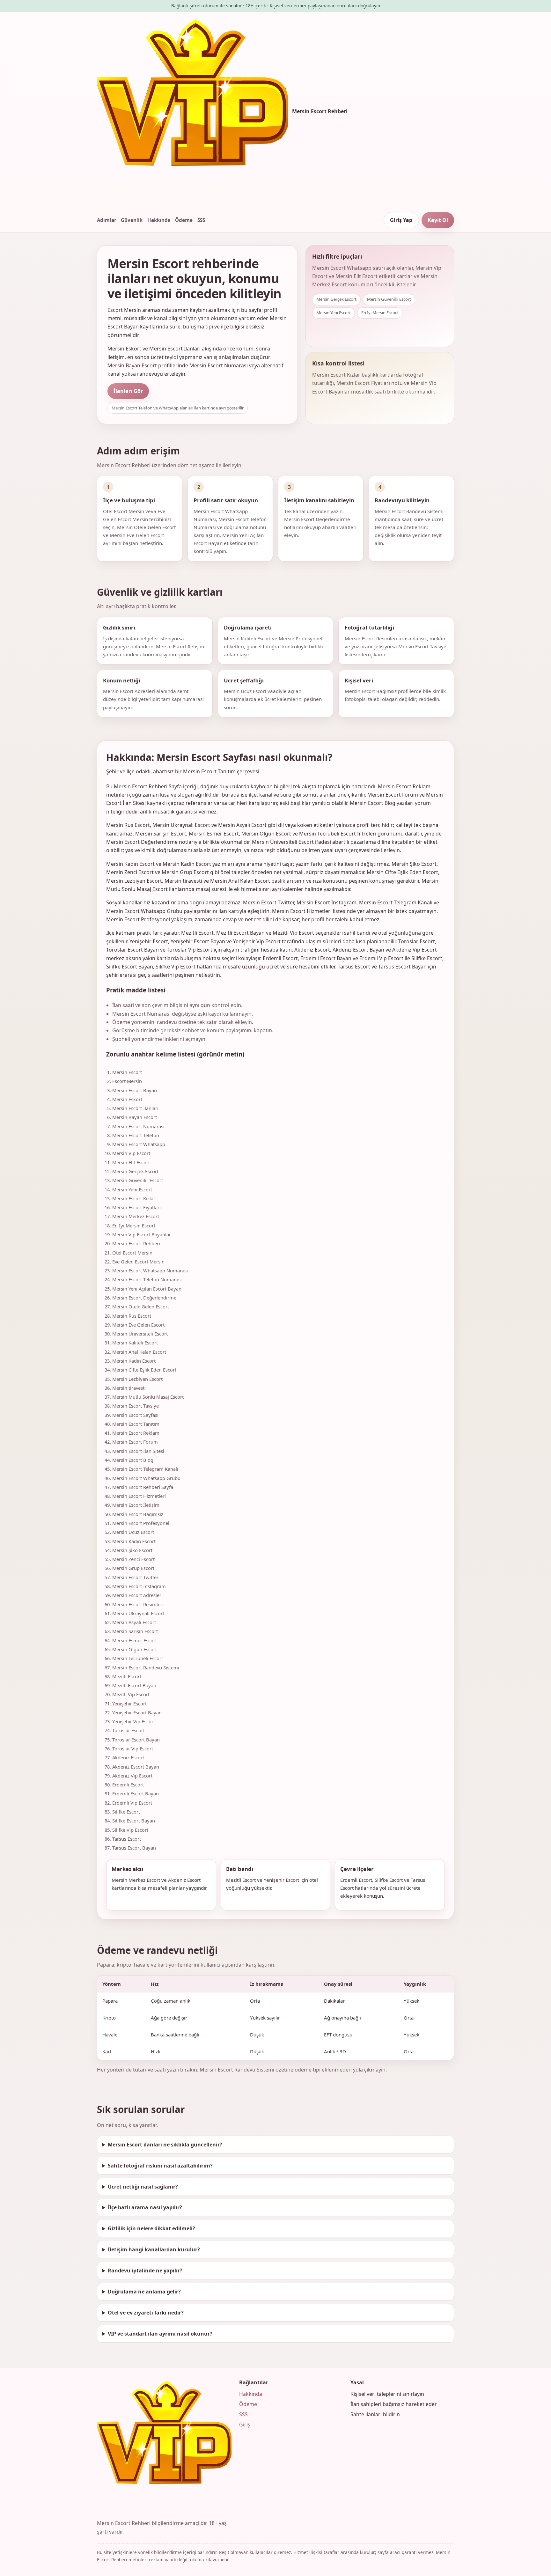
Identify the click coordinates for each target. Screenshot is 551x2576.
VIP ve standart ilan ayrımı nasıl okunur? (160, 2334)
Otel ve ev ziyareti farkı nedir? (146, 2313)
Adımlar (107, 220)
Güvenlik (132, 220)
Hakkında (159, 220)
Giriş (245, 2425)
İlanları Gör (128, 391)
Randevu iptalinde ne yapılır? (145, 2271)
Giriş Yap (401, 220)
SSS (201, 220)
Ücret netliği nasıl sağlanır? (143, 2187)
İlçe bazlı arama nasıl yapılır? (145, 2207)
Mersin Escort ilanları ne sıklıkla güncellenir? (165, 2145)
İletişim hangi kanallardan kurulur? (154, 2249)
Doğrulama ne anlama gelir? (144, 2292)
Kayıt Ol (438, 220)
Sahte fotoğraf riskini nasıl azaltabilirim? (160, 2166)
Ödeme (184, 220)
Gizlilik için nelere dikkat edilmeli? (151, 2228)
